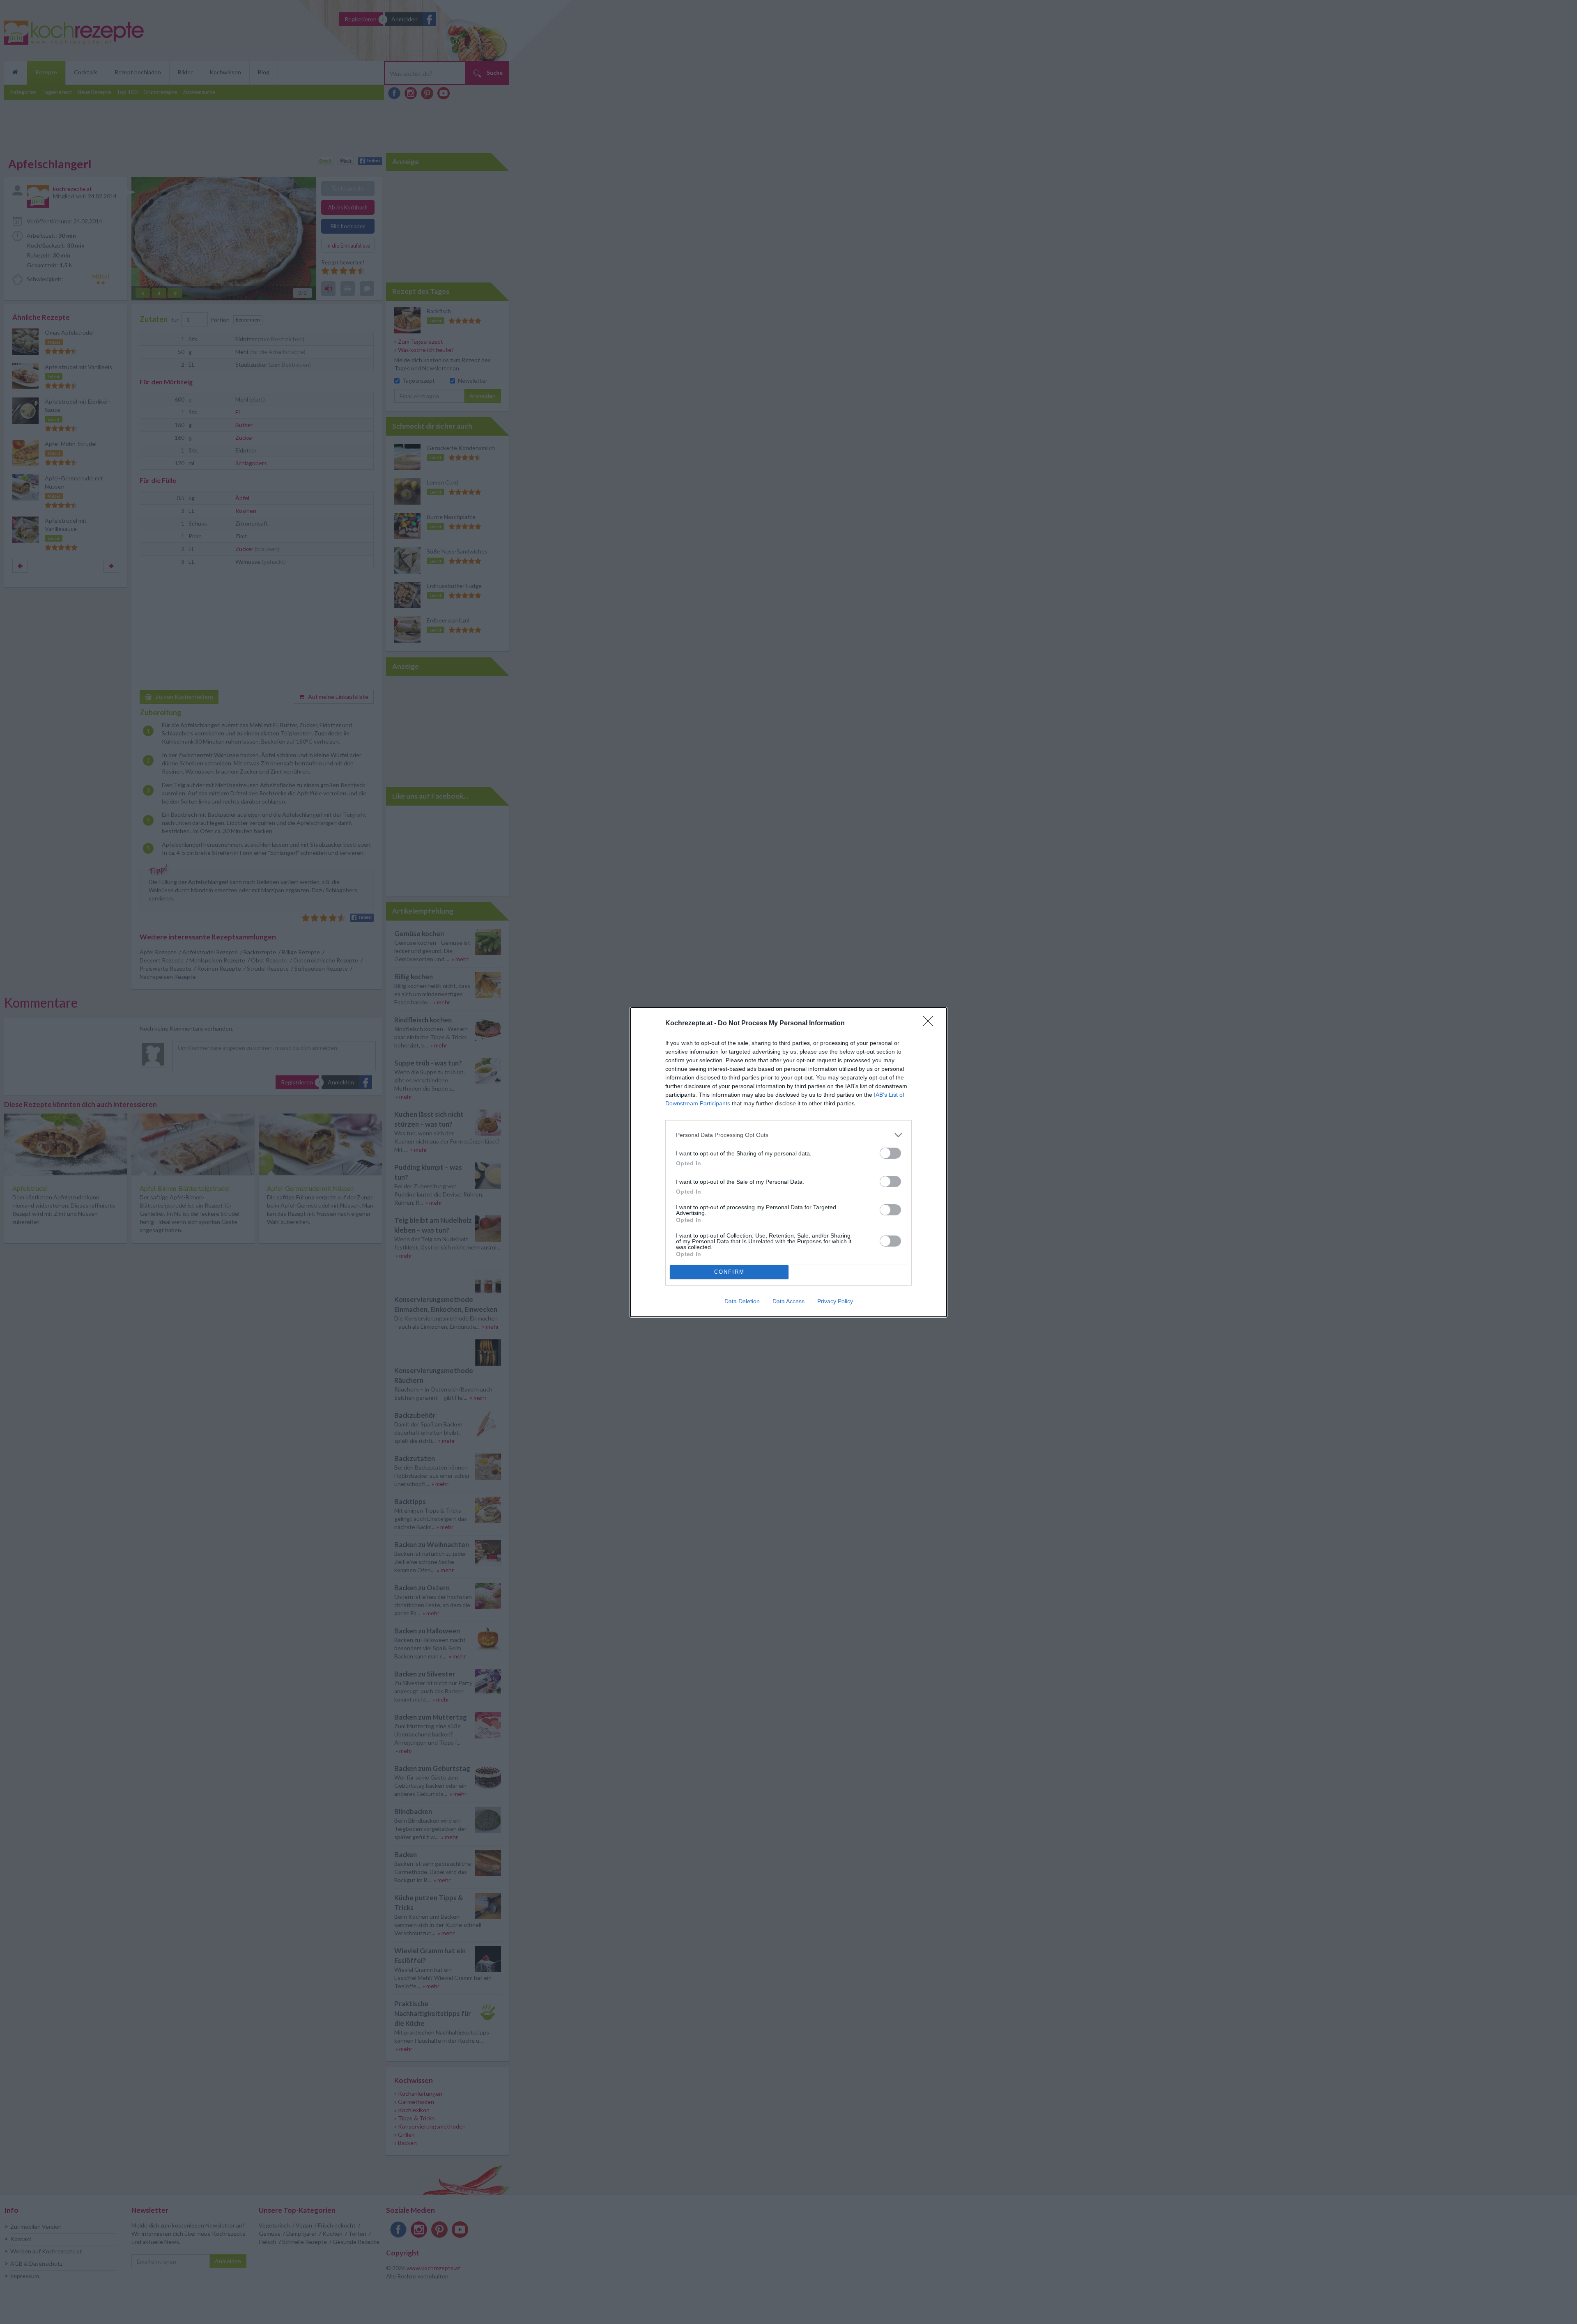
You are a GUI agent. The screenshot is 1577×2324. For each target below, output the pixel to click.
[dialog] (788, 1162)
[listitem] (788, 1135)
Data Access (788, 1301)
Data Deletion (742, 1301)
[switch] (890, 1153)
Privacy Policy (835, 1301)
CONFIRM (729, 1272)
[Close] (931, 1024)
